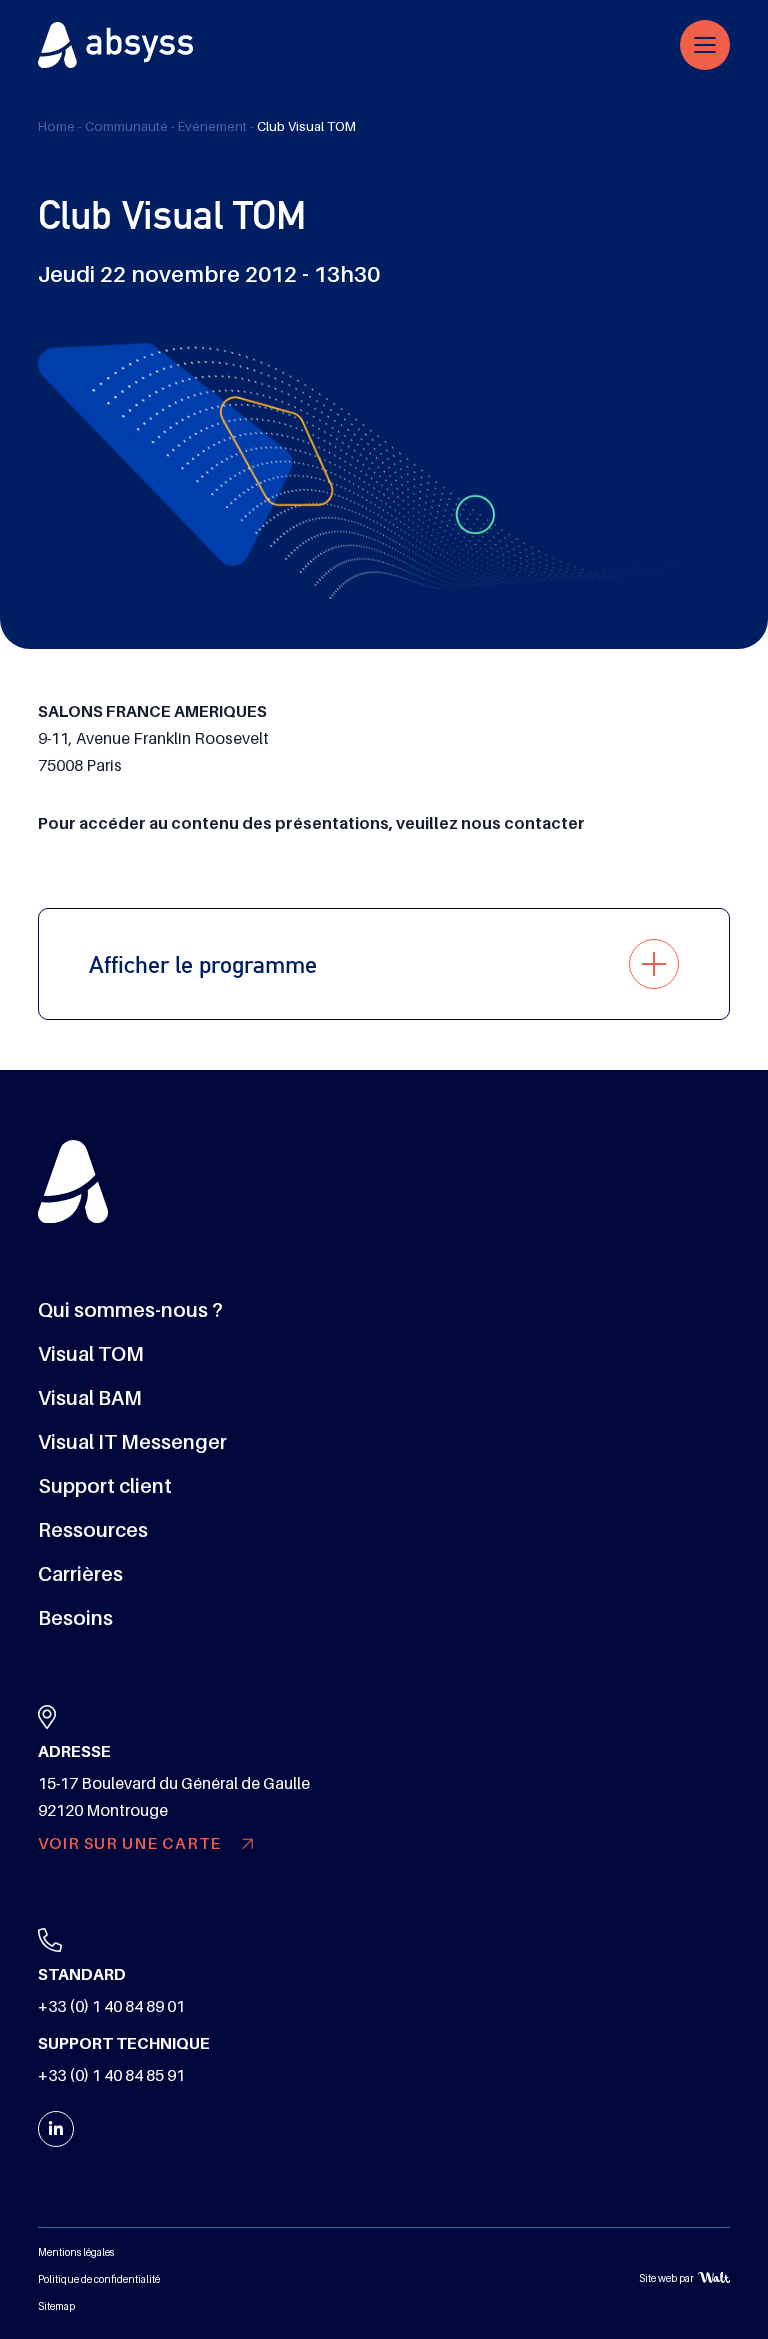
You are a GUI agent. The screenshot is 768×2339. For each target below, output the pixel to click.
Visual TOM (91, 1354)
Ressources (93, 1530)
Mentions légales (76, 2252)
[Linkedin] (56, 2129)
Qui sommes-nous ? (130, 1310)
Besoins (75, 1618)
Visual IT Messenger (132, 1442)
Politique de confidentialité (99, 2279)
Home (56, 126)
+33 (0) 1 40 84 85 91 (111, 2076)
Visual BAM (90, 1398)
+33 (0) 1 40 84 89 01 (111, 2007)
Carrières (80, 1574)
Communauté (126, 126)
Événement (212, 126)
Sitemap (56, 2306)
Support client (105, 1486)
